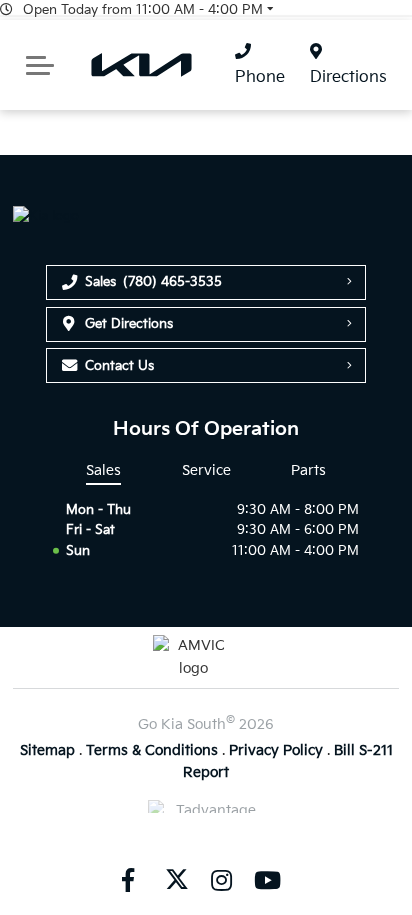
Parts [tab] (308, 470)
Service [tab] (206, 470)
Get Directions (129, 324)
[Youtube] (267, 879)
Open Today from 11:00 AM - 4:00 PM (143, 10)
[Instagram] (221, 879)
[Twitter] (175, 879)
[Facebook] (128, 879)
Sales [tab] (103, 470)
